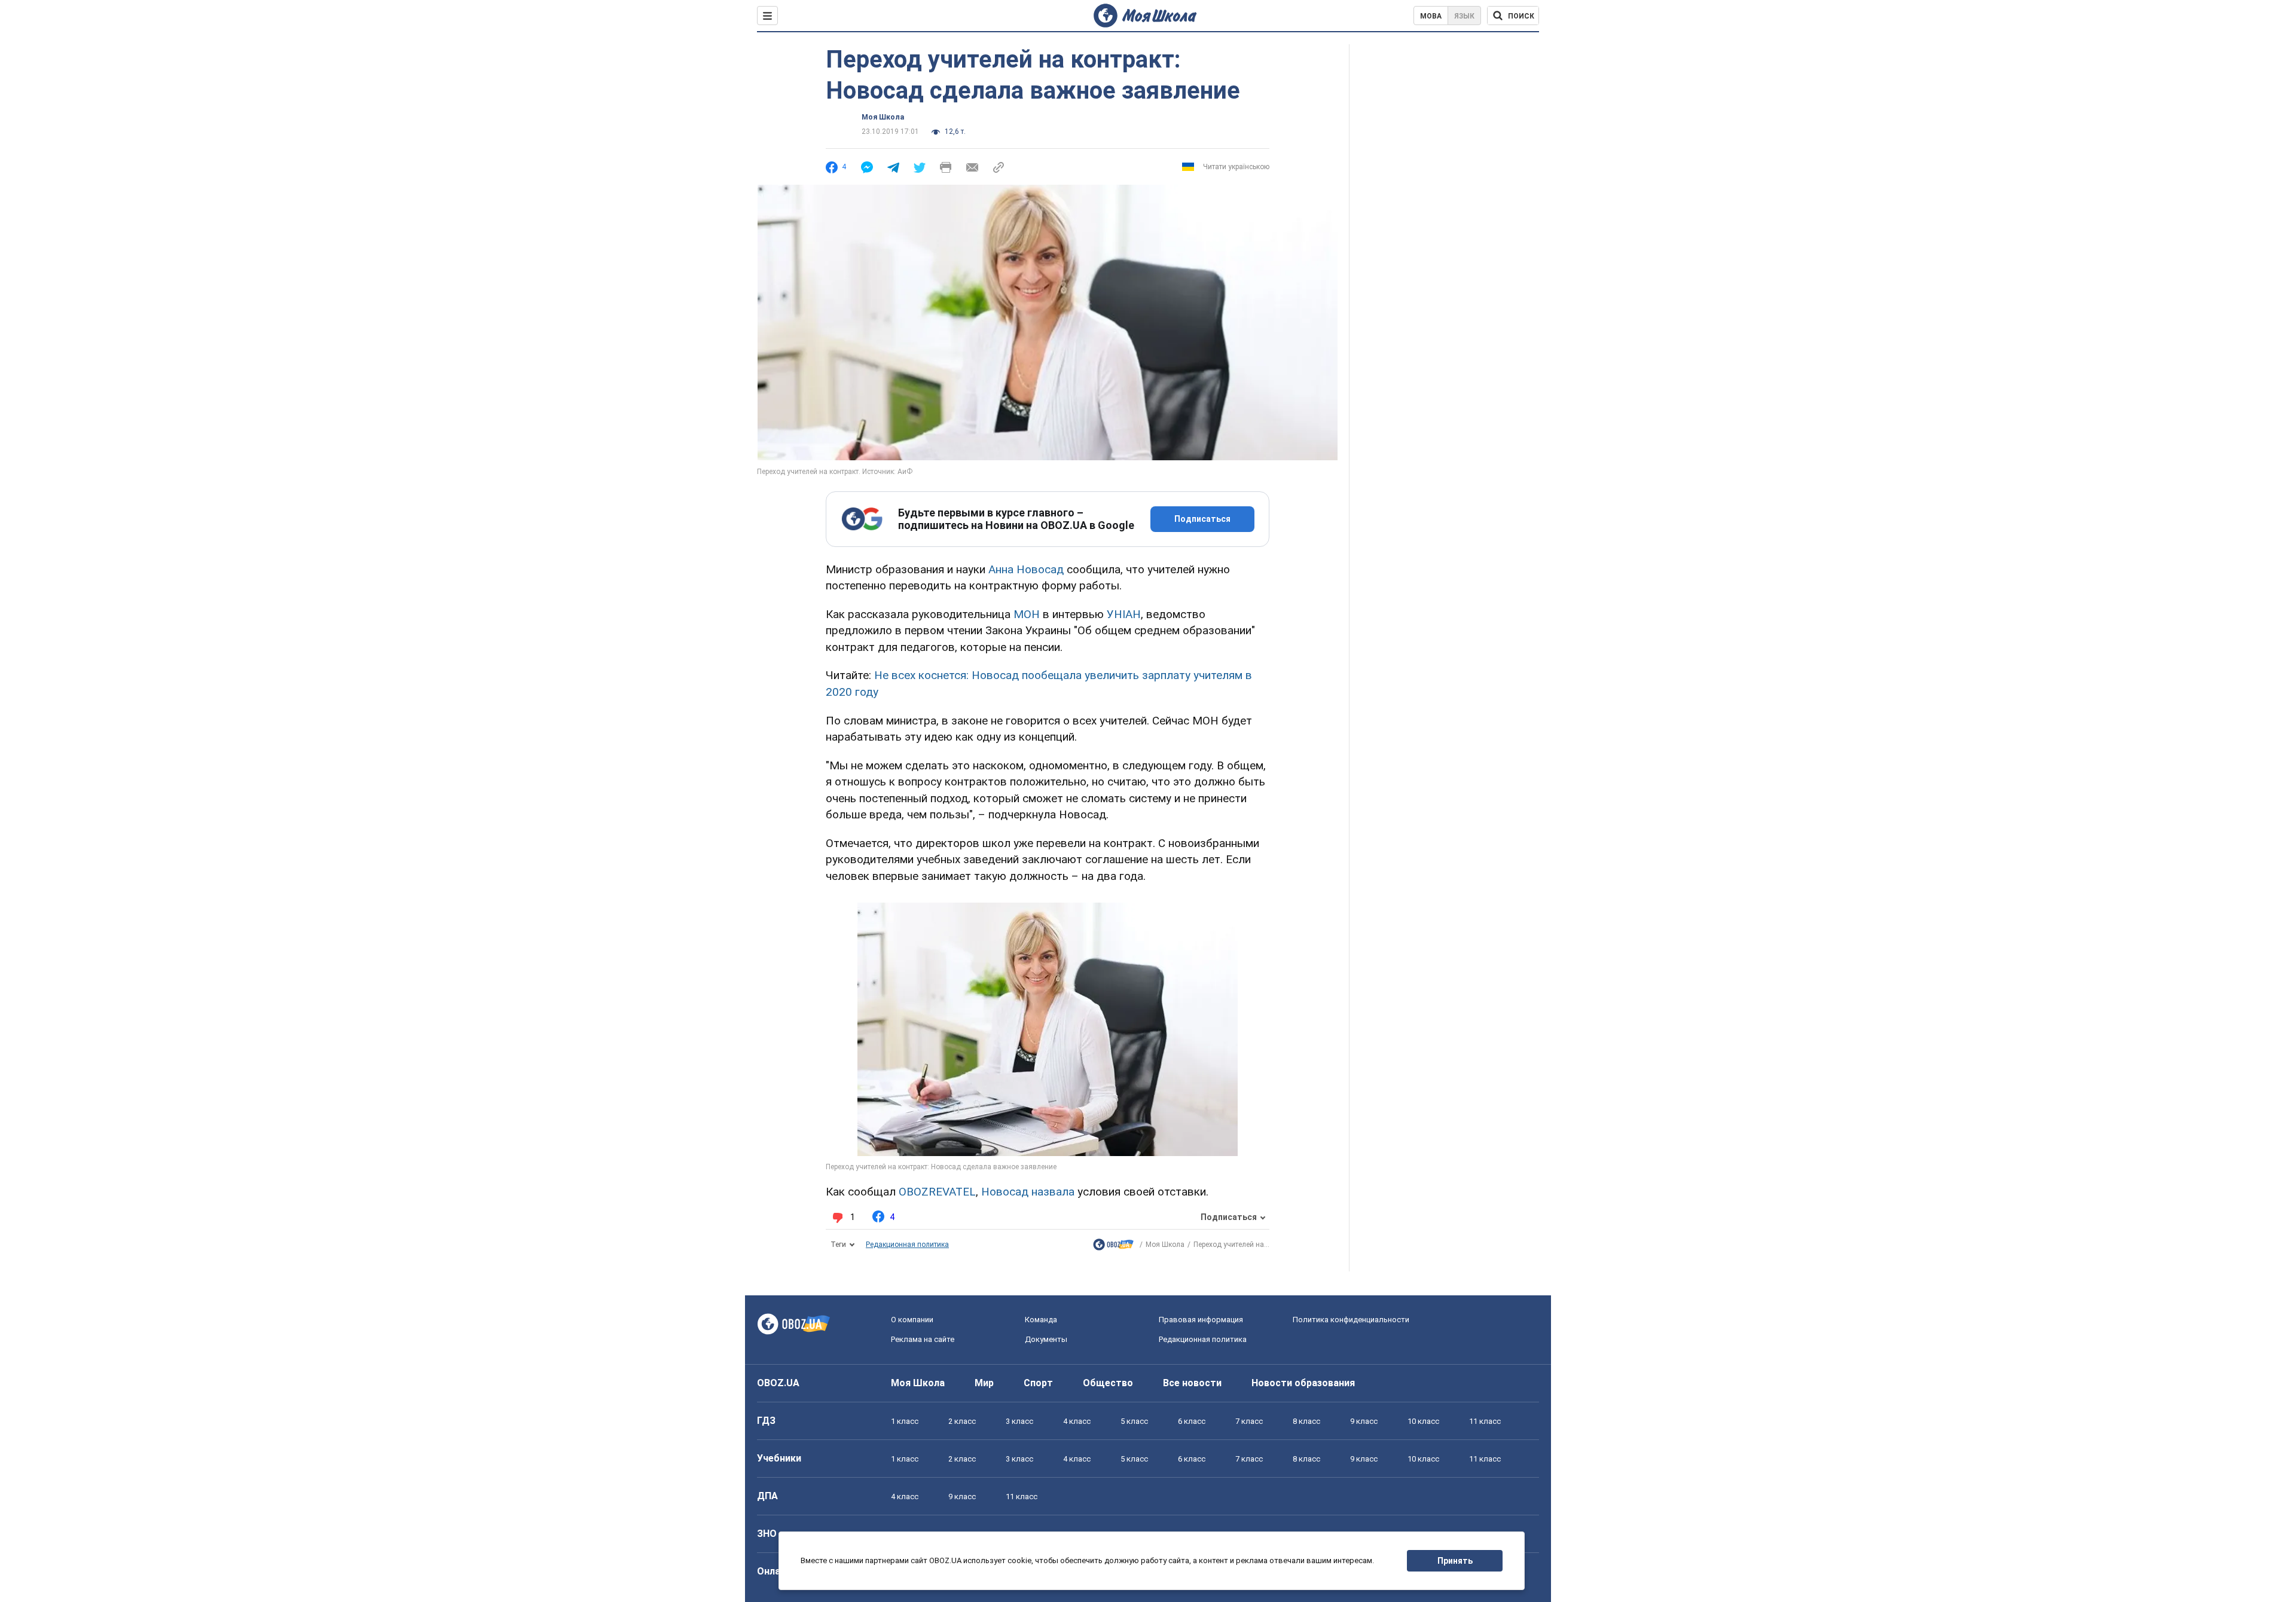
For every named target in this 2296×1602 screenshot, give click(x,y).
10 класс (1423, 1421)
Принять (1455, 1561)
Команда (1041, 1320)
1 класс (905, 1421)
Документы (1046, 1339)
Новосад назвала (1028, 1192)
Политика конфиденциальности (1351, 1320)
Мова (1431, 16)
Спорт (1038, 1383)
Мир (984, 1383)
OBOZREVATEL (937, 1192)
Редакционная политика (907, 1245)
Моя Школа (883, 117)
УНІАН (1124, 614)
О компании (912, 1320)
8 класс (1306, 1421)
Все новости (1192, 1383)
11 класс (1485, 1421)
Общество (1108, 1383)
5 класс (1134, 1421)
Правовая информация (1201, 1320)
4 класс (1077, 1421)
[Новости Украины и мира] (1113, 1247)
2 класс (962, 1421)
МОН (1027, 614)
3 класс (1019, 1421)
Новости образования (1303, 1383)
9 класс (1364, 1421)
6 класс (1192, 1421)
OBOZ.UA (778, 1383)
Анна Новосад (1026, 569)
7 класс (1249, 1421)
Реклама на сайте (923, 1339)
